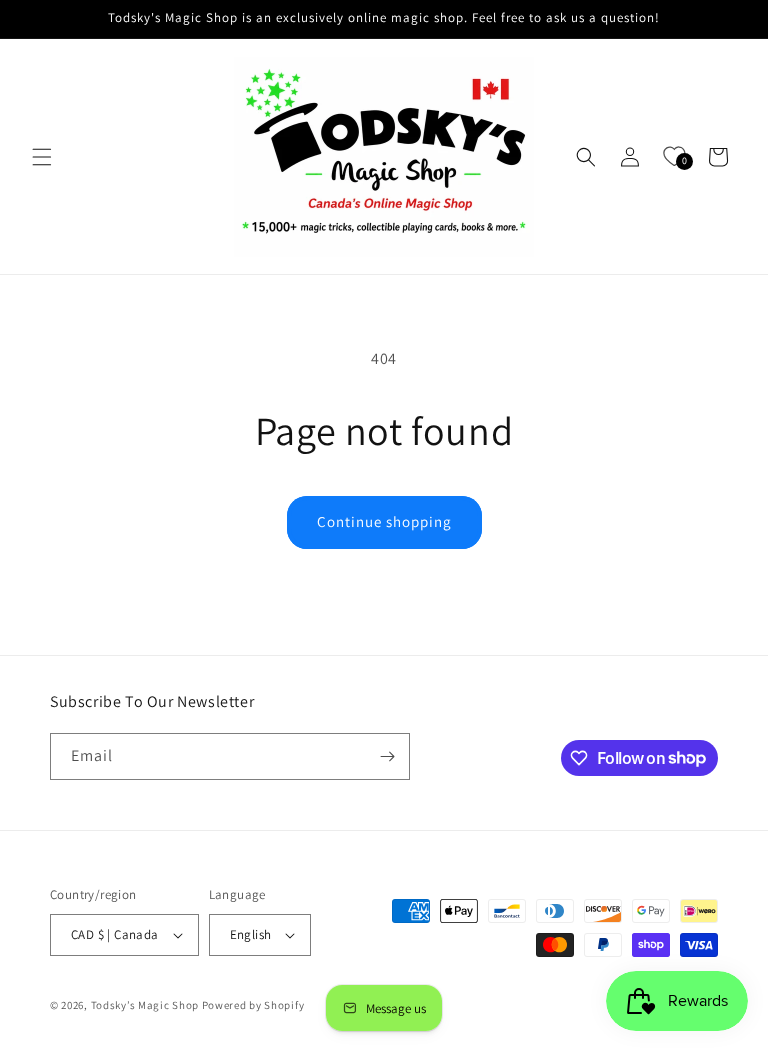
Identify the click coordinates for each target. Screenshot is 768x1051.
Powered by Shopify (253, 1005)
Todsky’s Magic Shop (145, 1005)
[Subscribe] (387, 756)
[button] (42, 157)
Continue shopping (384, 521)
